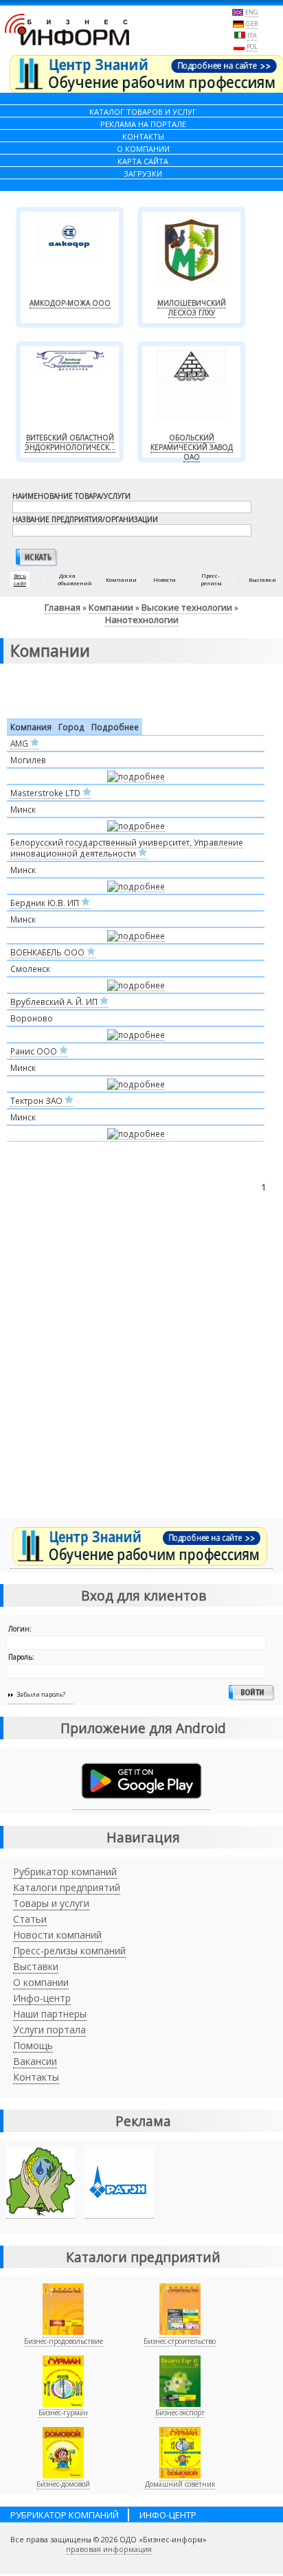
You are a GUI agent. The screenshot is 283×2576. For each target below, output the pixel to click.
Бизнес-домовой (63, 2484)
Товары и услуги (51, 1903)
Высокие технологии (187, 607)
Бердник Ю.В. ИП (46, 903)
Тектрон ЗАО (37, 1100)
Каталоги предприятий (67, 1887)
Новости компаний (57, 1935)
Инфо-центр (42, 1998)
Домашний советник (180, 2484)
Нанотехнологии (142, 620)
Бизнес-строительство (180, 2341)
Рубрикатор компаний (65, 1872)
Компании (111, 607)
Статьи (30, 1919)
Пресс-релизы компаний (69, 1951)
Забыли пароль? (41, 1694)
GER (252, 24)
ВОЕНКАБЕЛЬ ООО (48, 952)
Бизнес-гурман (63, 2413)
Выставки (36, 1966)
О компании (41, 1982)
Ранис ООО (35, 1051)
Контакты (36, 2077)
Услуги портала (49, 2030)
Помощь (33, 2045)
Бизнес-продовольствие (64, 2341)
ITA (252, 35)
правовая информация (109, 2549)
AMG (20, 743)
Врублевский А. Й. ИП (55, 1002)
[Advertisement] (141, 1368)
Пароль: (21, 1657)
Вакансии (35, 2061)
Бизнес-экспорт (180, 2413)
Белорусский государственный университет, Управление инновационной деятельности (127, 848)
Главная (63, 607)
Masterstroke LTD (46, 793)
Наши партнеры (50, 2014)
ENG (252, 12)
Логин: (20, 1629)
